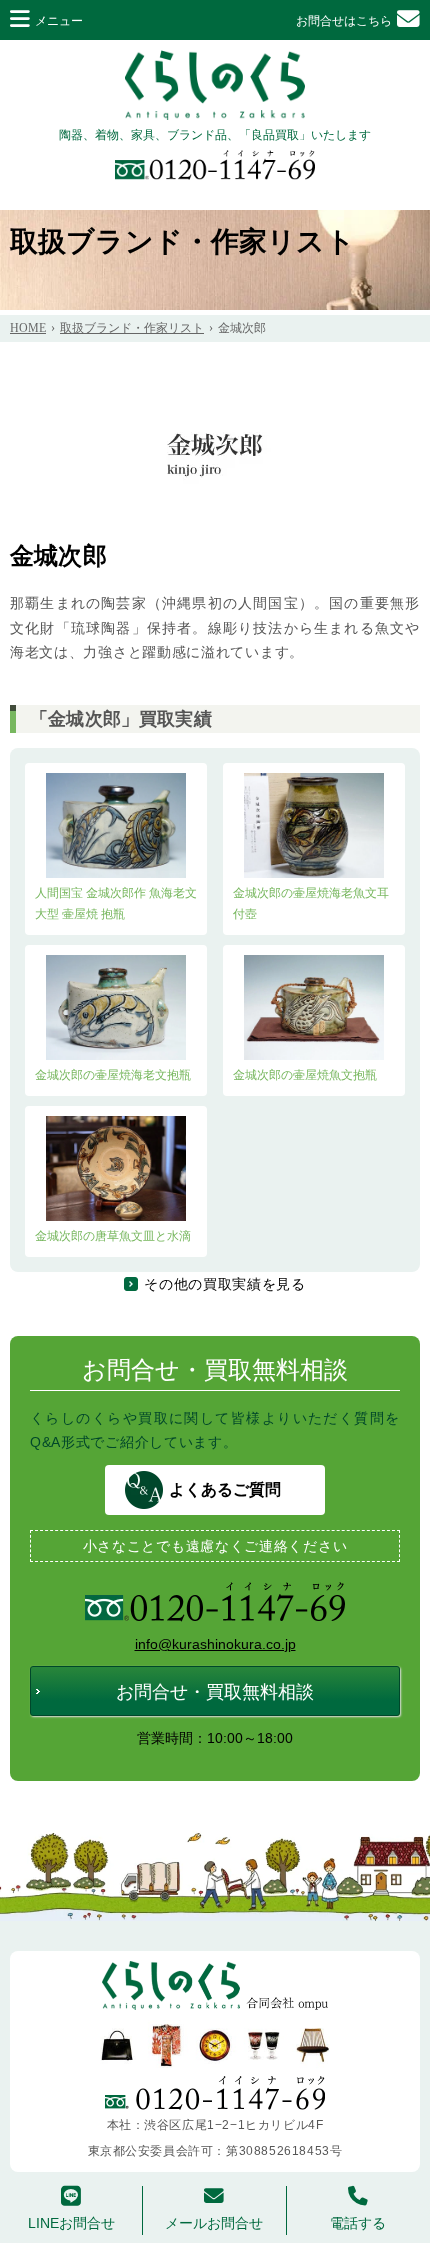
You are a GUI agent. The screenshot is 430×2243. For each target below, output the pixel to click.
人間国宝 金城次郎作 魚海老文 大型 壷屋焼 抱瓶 (116, 903)
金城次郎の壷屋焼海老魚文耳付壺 (311, 903)
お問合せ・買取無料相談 (215, 1692)
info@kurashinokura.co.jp (215, 1644)
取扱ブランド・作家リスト (182, 241)
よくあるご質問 (225, 1489)
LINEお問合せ (71, 2223)
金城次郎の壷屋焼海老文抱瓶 (113, 1075)
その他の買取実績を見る (225, 1284)
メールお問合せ (214, 2223)
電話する (358, 2223)
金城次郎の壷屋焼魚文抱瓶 (305, 1075)
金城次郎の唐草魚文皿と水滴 (113, 1236)
